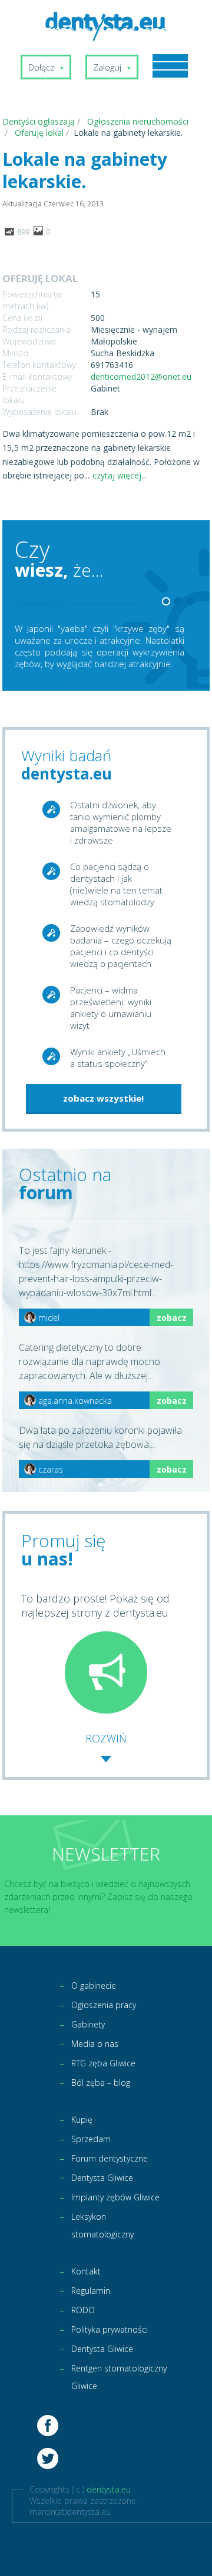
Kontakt (86, 2271)
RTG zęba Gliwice (103, 2063)
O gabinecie (94, 1985)
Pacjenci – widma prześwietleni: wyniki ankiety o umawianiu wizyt (111, 1008)
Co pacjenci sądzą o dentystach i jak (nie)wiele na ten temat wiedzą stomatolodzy (116, 884)
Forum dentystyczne (110, 2158)
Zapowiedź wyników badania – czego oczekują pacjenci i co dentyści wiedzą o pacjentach (121, 946)
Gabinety (88, 2024)
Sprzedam (91, 2139)
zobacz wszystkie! (103, 1098)
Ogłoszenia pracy (104, 2005)
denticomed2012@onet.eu (141, 377)
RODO (83, 2310)
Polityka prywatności (110, 2329)
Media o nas (95, 2044)
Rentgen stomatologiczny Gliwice (119, 2377)
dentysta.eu (109, 2489)
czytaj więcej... (120, 475)
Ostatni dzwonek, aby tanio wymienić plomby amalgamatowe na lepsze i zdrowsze (121, 822)
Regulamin (91, 2291)
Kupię (82, 2120)
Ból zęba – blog (101, 2082)
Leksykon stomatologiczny (102, 2225)
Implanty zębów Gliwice (115, 2197)
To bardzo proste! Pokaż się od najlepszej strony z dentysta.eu (95, 1605)
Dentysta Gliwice (102, 2178)
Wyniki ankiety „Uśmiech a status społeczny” (118, 1058)
